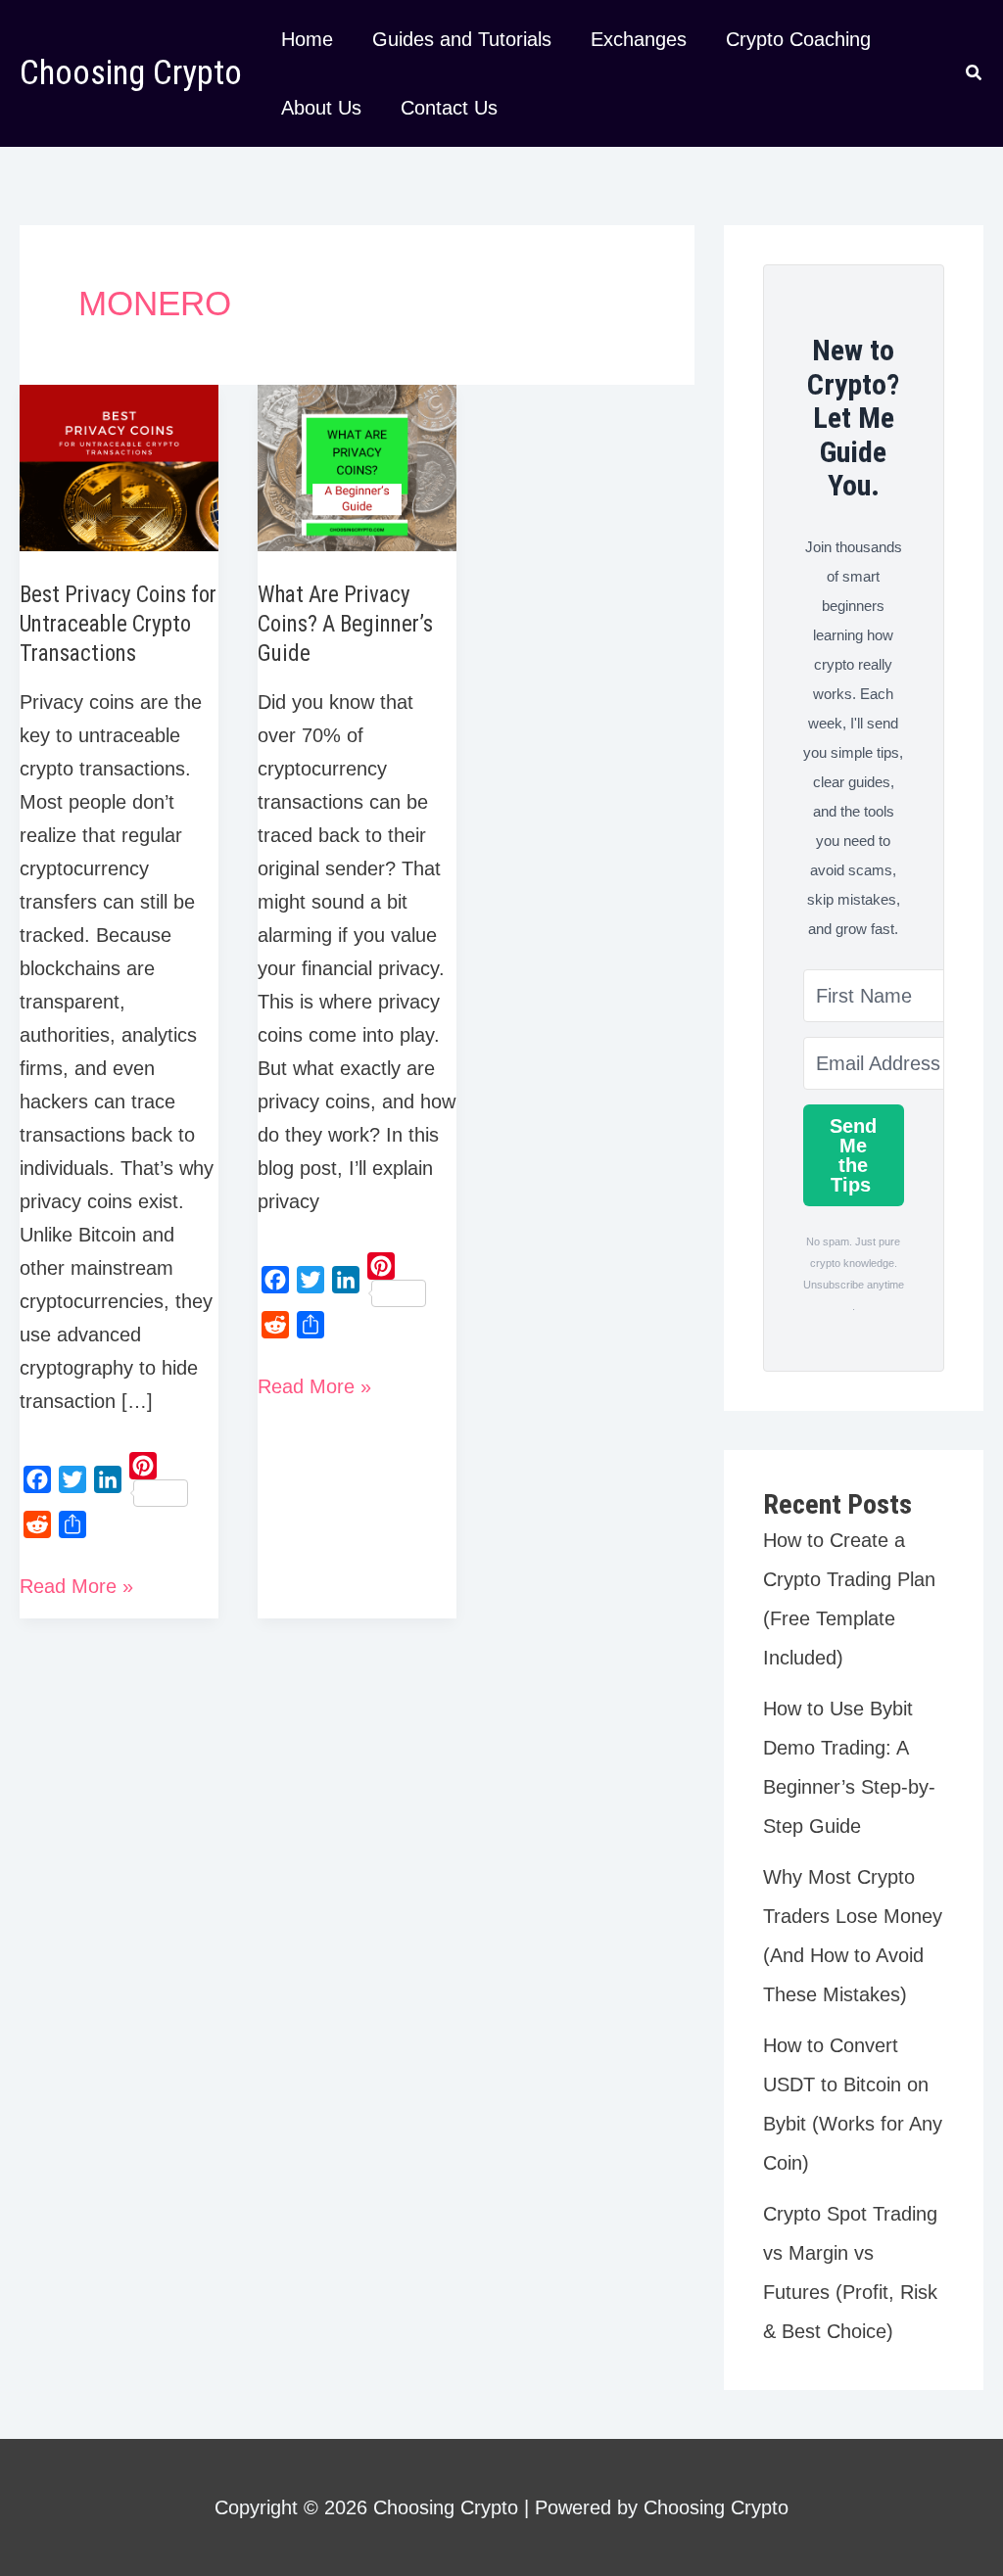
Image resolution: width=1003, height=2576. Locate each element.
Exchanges (639, 39)
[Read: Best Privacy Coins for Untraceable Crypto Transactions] (119, 467)
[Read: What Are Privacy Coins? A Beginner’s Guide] (357, 467)
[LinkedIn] (108, 1479)
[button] (975, 75)
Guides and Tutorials (462, 39)
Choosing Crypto (131, 73)
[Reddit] (37, 1524)
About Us (321, 108)
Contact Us (449, 108)
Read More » (76, 1589)
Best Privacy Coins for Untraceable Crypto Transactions (118, 624)
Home (307, 39)
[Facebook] (37, 1479)
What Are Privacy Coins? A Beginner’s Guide (345, 624)
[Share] (72, 1524)
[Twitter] (72, 1479)
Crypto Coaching (798, 39)
